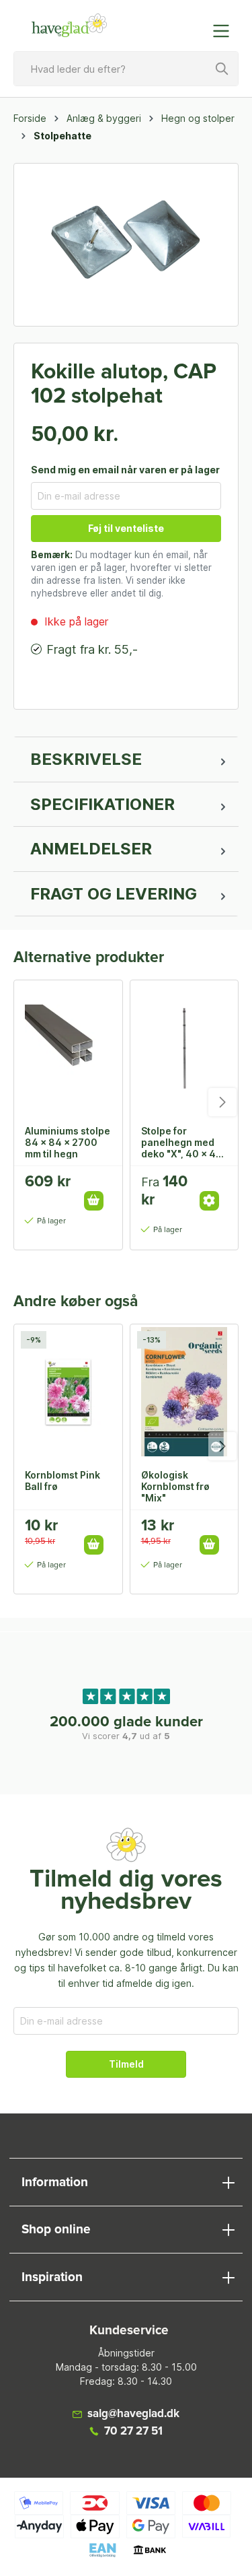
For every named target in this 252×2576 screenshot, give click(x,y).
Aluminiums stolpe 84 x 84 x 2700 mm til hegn (68, 1142)
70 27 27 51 (133, 2432)
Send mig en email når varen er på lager (125, 470)
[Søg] (222, 69)
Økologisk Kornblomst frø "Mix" (175, 1486)
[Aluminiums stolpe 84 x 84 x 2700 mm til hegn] (68, 1048)
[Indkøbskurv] (194, 24)
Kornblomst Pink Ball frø (62, 1481)
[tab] (126, 759)
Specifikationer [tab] (102, 804)
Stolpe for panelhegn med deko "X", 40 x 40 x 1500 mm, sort (182, 1142)
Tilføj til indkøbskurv (94, 1201)
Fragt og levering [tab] (114, 894)
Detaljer (209, 1201)
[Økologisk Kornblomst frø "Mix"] (184, 1392)
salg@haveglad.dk (133, 2414)
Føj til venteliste (126, 528)
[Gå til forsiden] (70, 26)
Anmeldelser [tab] (91, 849)
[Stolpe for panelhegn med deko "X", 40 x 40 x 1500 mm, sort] (184, 1048)
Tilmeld (126, 2064)
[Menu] (225, 31)
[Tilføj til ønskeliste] (98, 1186)
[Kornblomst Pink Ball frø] (68, 1392)
